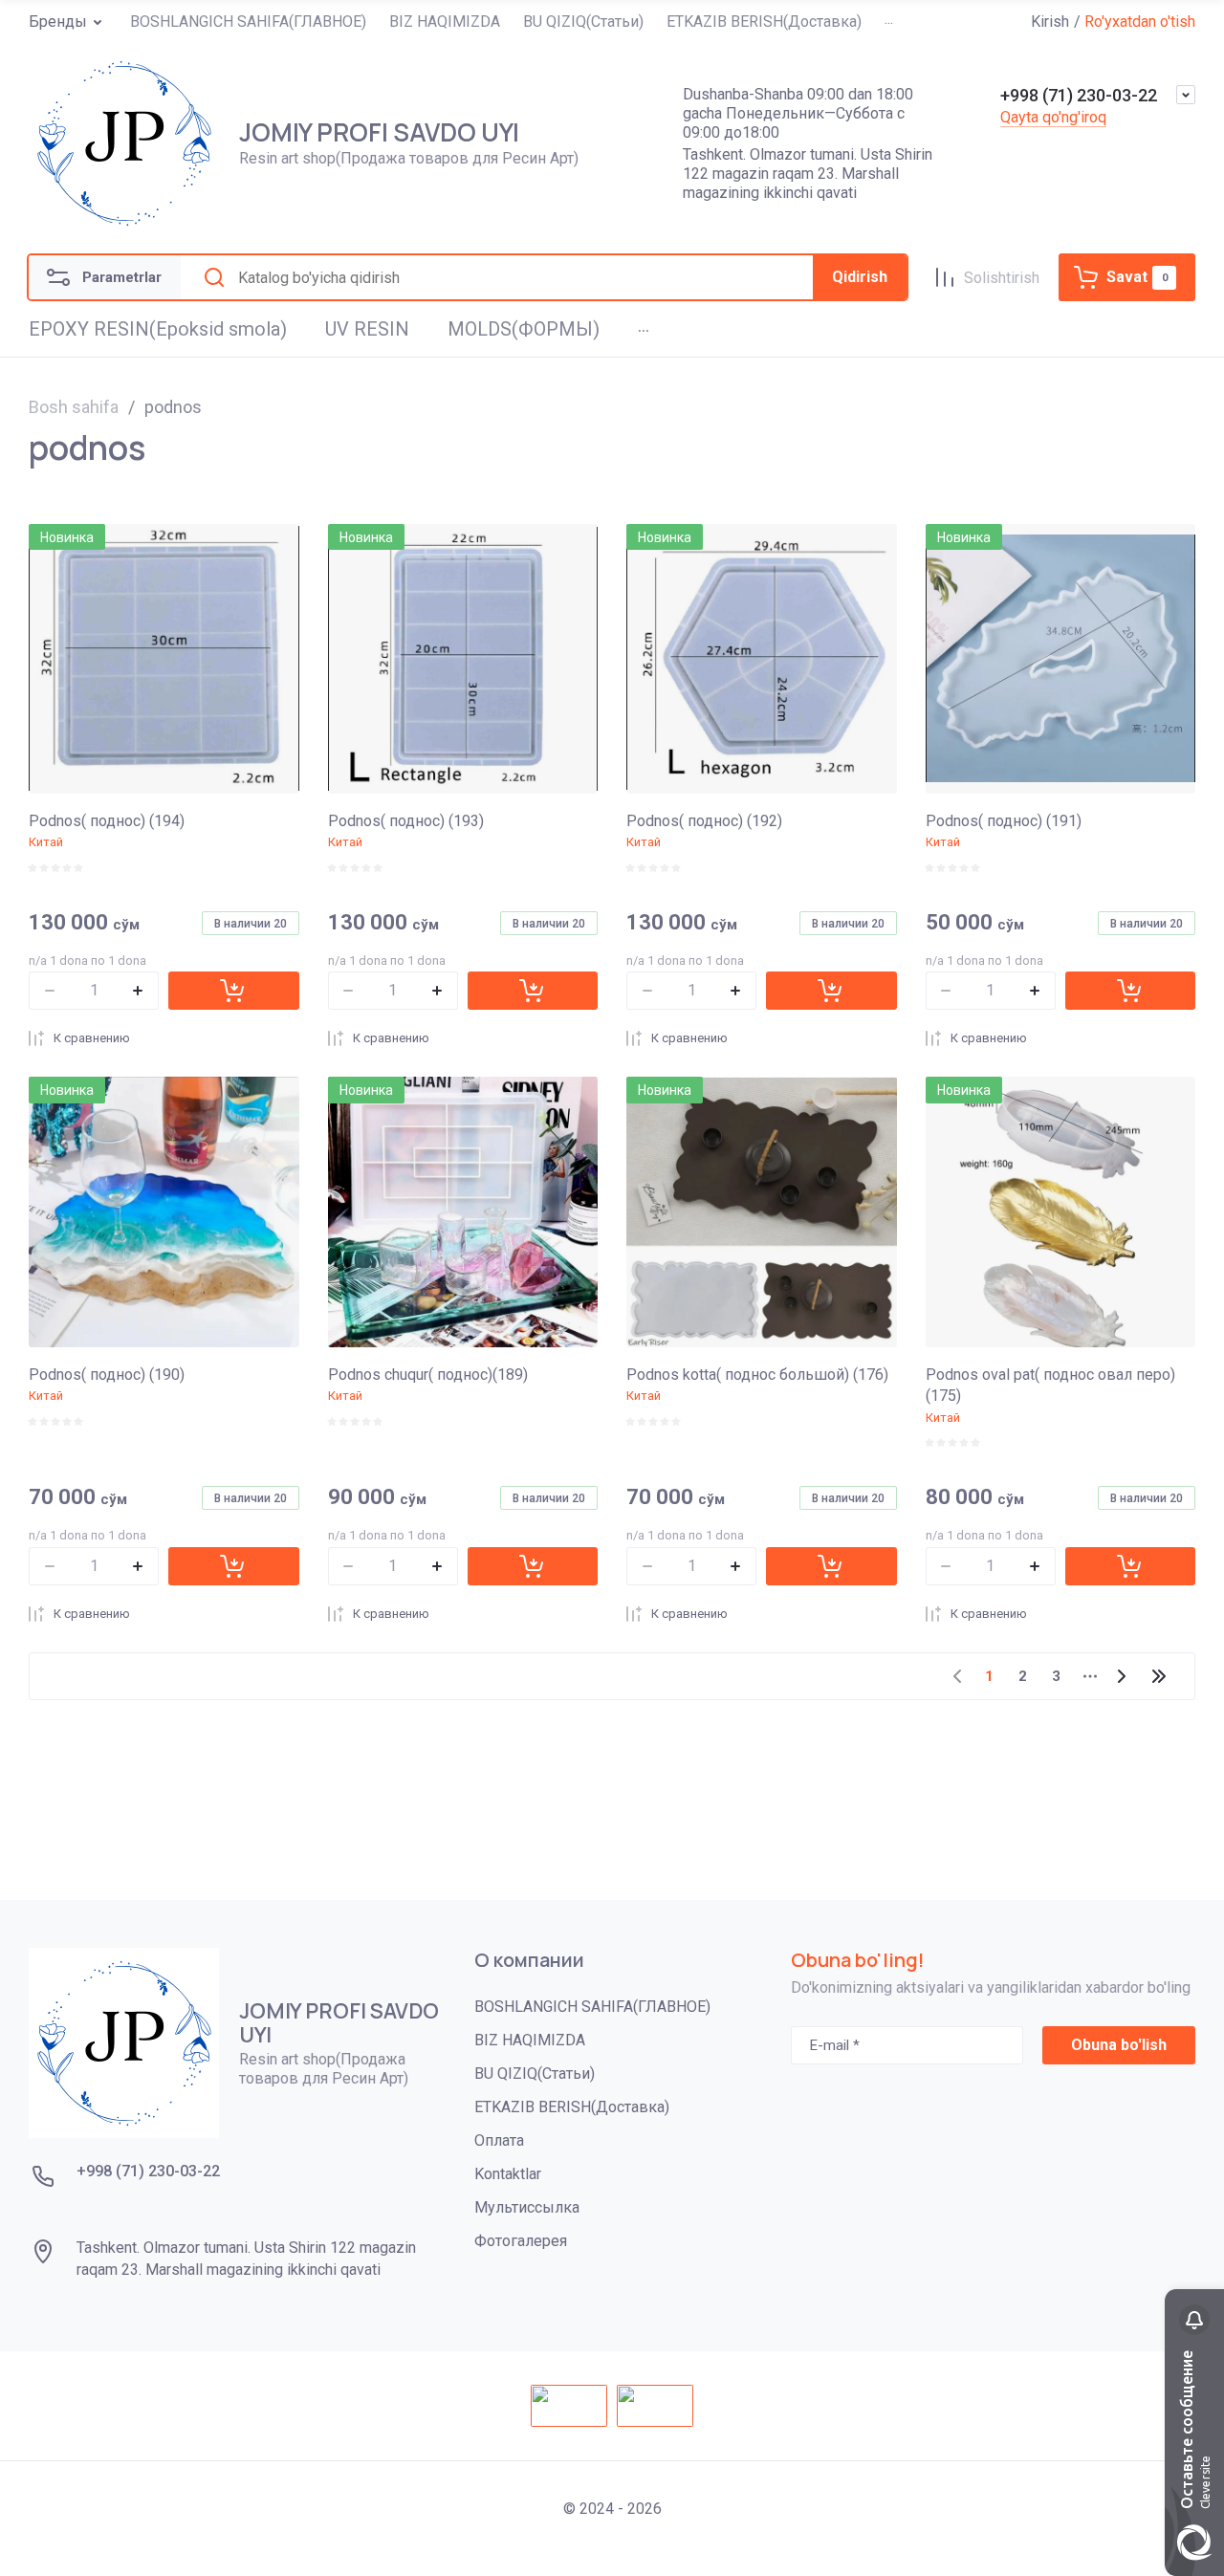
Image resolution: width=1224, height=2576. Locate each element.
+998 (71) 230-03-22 (1079, 95)
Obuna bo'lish (1119, 2045)
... (889, 20)
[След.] (1121, 1676)
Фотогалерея (521, 2241)
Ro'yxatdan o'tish (1140, 22)
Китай (46, 842)
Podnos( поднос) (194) (107, 821)
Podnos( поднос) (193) (406, 821)
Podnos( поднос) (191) (1004, 821)
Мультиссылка (527, 2207)
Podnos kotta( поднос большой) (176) (757, 1375)
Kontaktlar (508, 2174)
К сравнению (92, 1038)
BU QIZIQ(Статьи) (535, 2074)
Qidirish (860, 277)
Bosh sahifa (74, 407)
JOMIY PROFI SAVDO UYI (379, 132)
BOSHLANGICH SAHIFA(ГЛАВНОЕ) (592, 2007)
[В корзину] (233, 991)
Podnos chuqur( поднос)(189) (428, 1375)
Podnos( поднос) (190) (107, 1375)
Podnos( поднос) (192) (704, 821)
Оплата (499, 2140)
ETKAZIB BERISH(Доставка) (572, 2107)
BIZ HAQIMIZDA (530, 2040)
